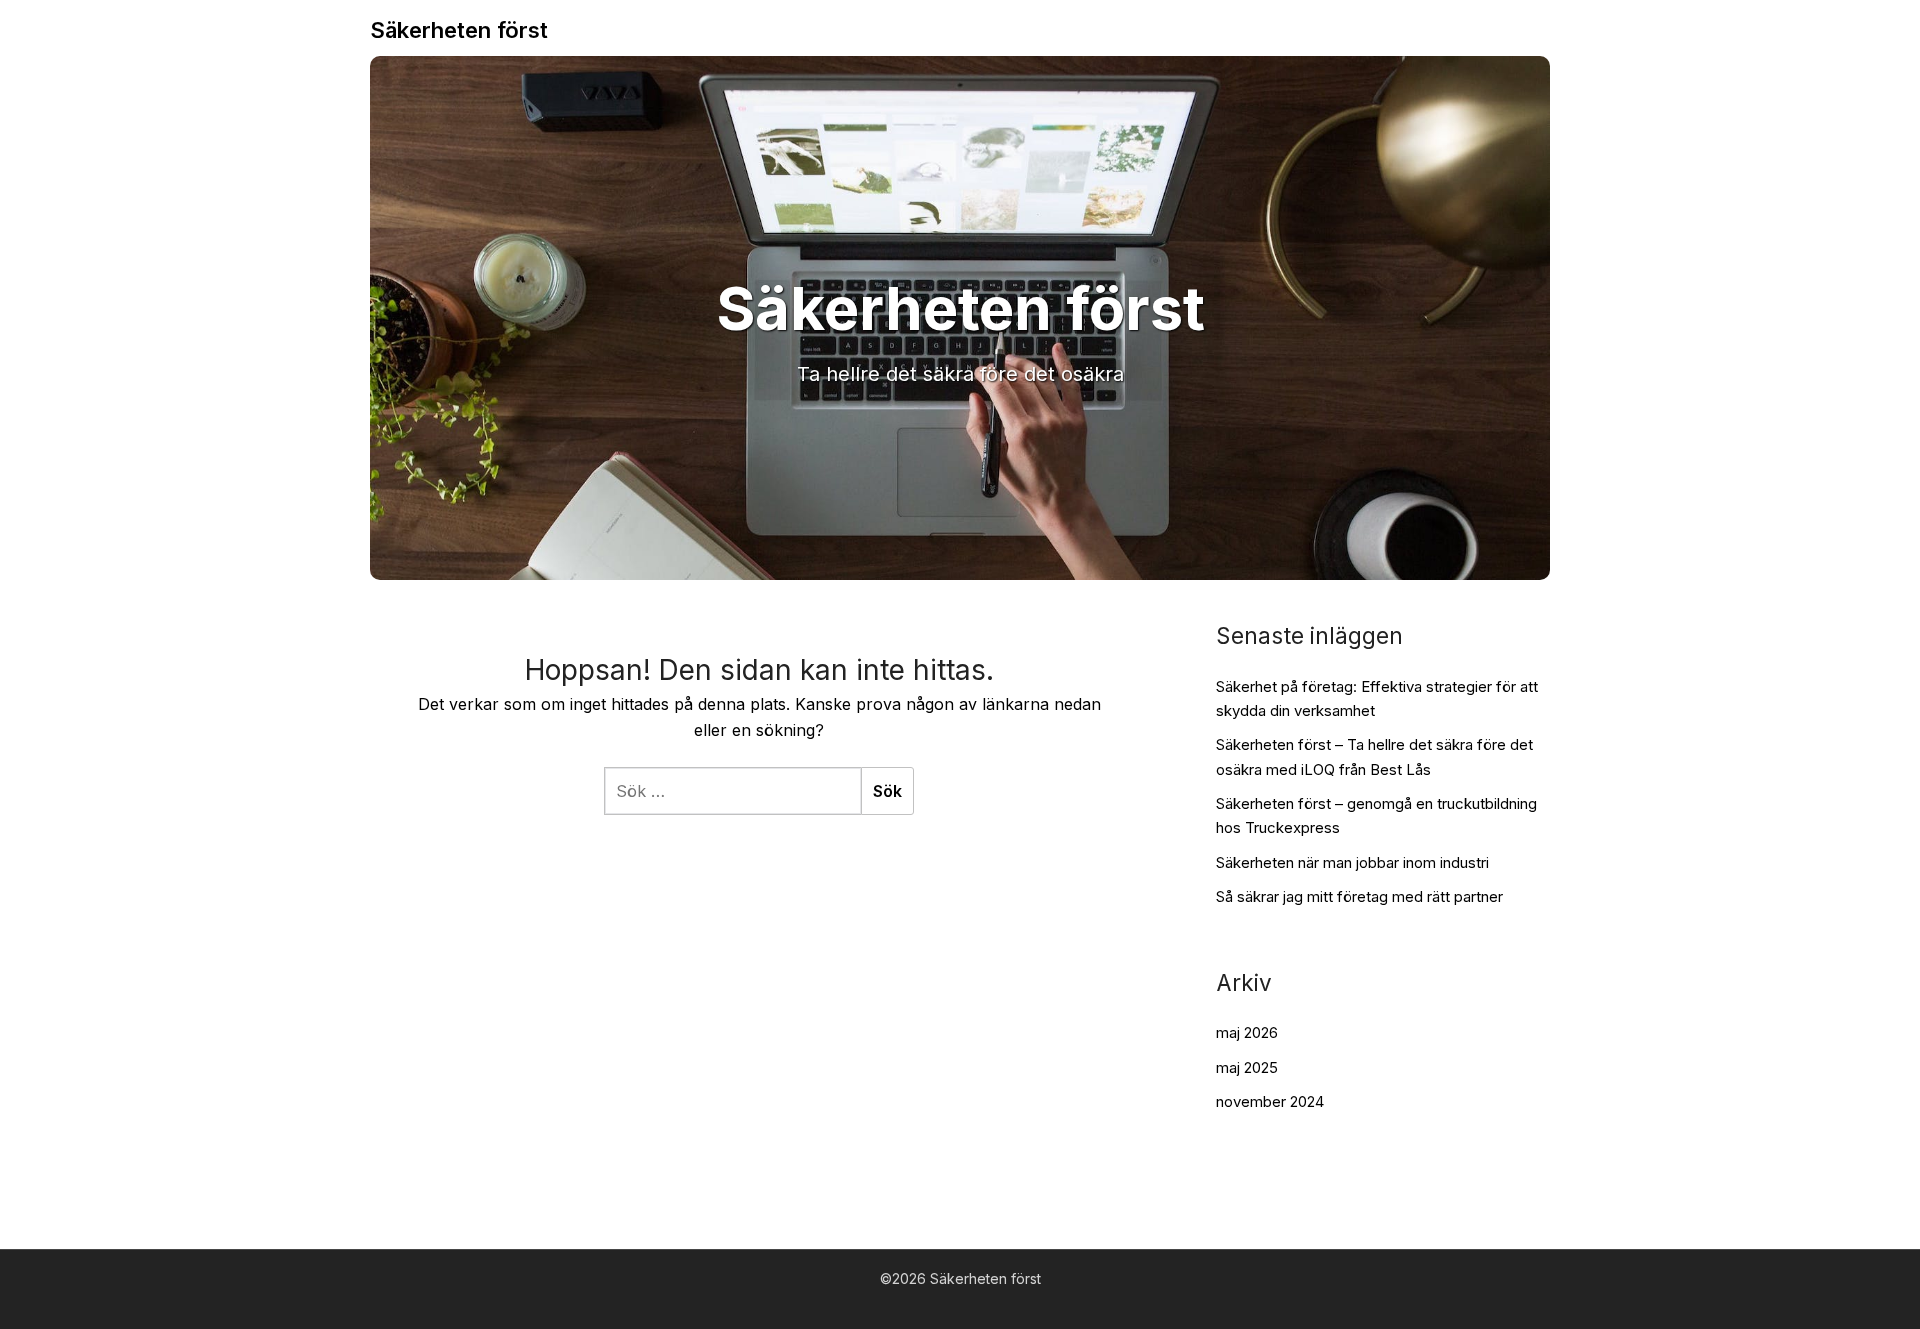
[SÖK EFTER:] (732, 791)
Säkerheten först (459, 30)
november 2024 (1270, 1101)
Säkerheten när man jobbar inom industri (1352, 862)
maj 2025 (1247, 1067)
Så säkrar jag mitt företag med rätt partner (1359, 896)
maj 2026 (1247, 1032)
